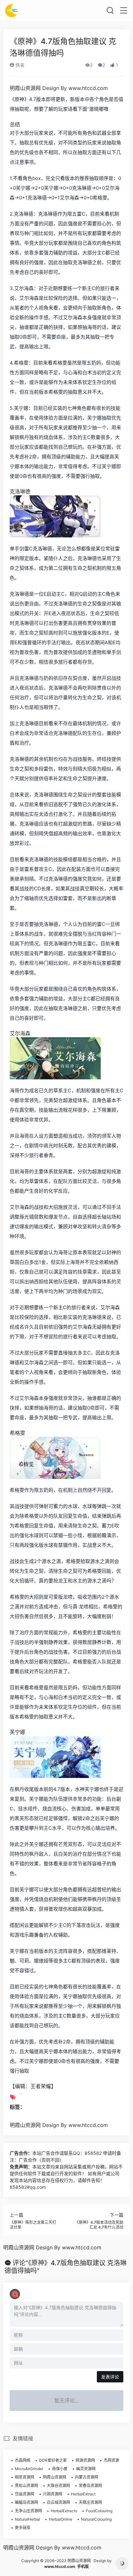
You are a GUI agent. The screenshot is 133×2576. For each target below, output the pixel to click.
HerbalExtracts (64, 2511)
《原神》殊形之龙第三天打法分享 (33, 2225)
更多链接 (23, 2528)
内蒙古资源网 (87, 2477)
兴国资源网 (53, 2494)
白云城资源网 (58, 2502)
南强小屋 (60, 2469)
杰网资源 (111, 2460)
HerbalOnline (61, 2519)
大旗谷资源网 (58, 2486)
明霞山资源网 (55, 2477)
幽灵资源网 (86, 2469)
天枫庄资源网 (90, 2502)
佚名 (19, 65)
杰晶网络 (23, 2460)
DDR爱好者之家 (53, 2460)
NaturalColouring (96, 2519)
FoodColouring (99, 2511)
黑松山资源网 (26, 2486)
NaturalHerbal (27, 2519)
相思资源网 (25, 2477)
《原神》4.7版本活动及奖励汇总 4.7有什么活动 (99, 2225)
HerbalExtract (83, 2494)
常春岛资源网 (90, 2486)
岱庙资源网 (25, 2494)
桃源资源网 (85, 2460)
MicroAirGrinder (29, 2469)
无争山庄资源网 (28, 2511)
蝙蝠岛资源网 (26, 2502)
